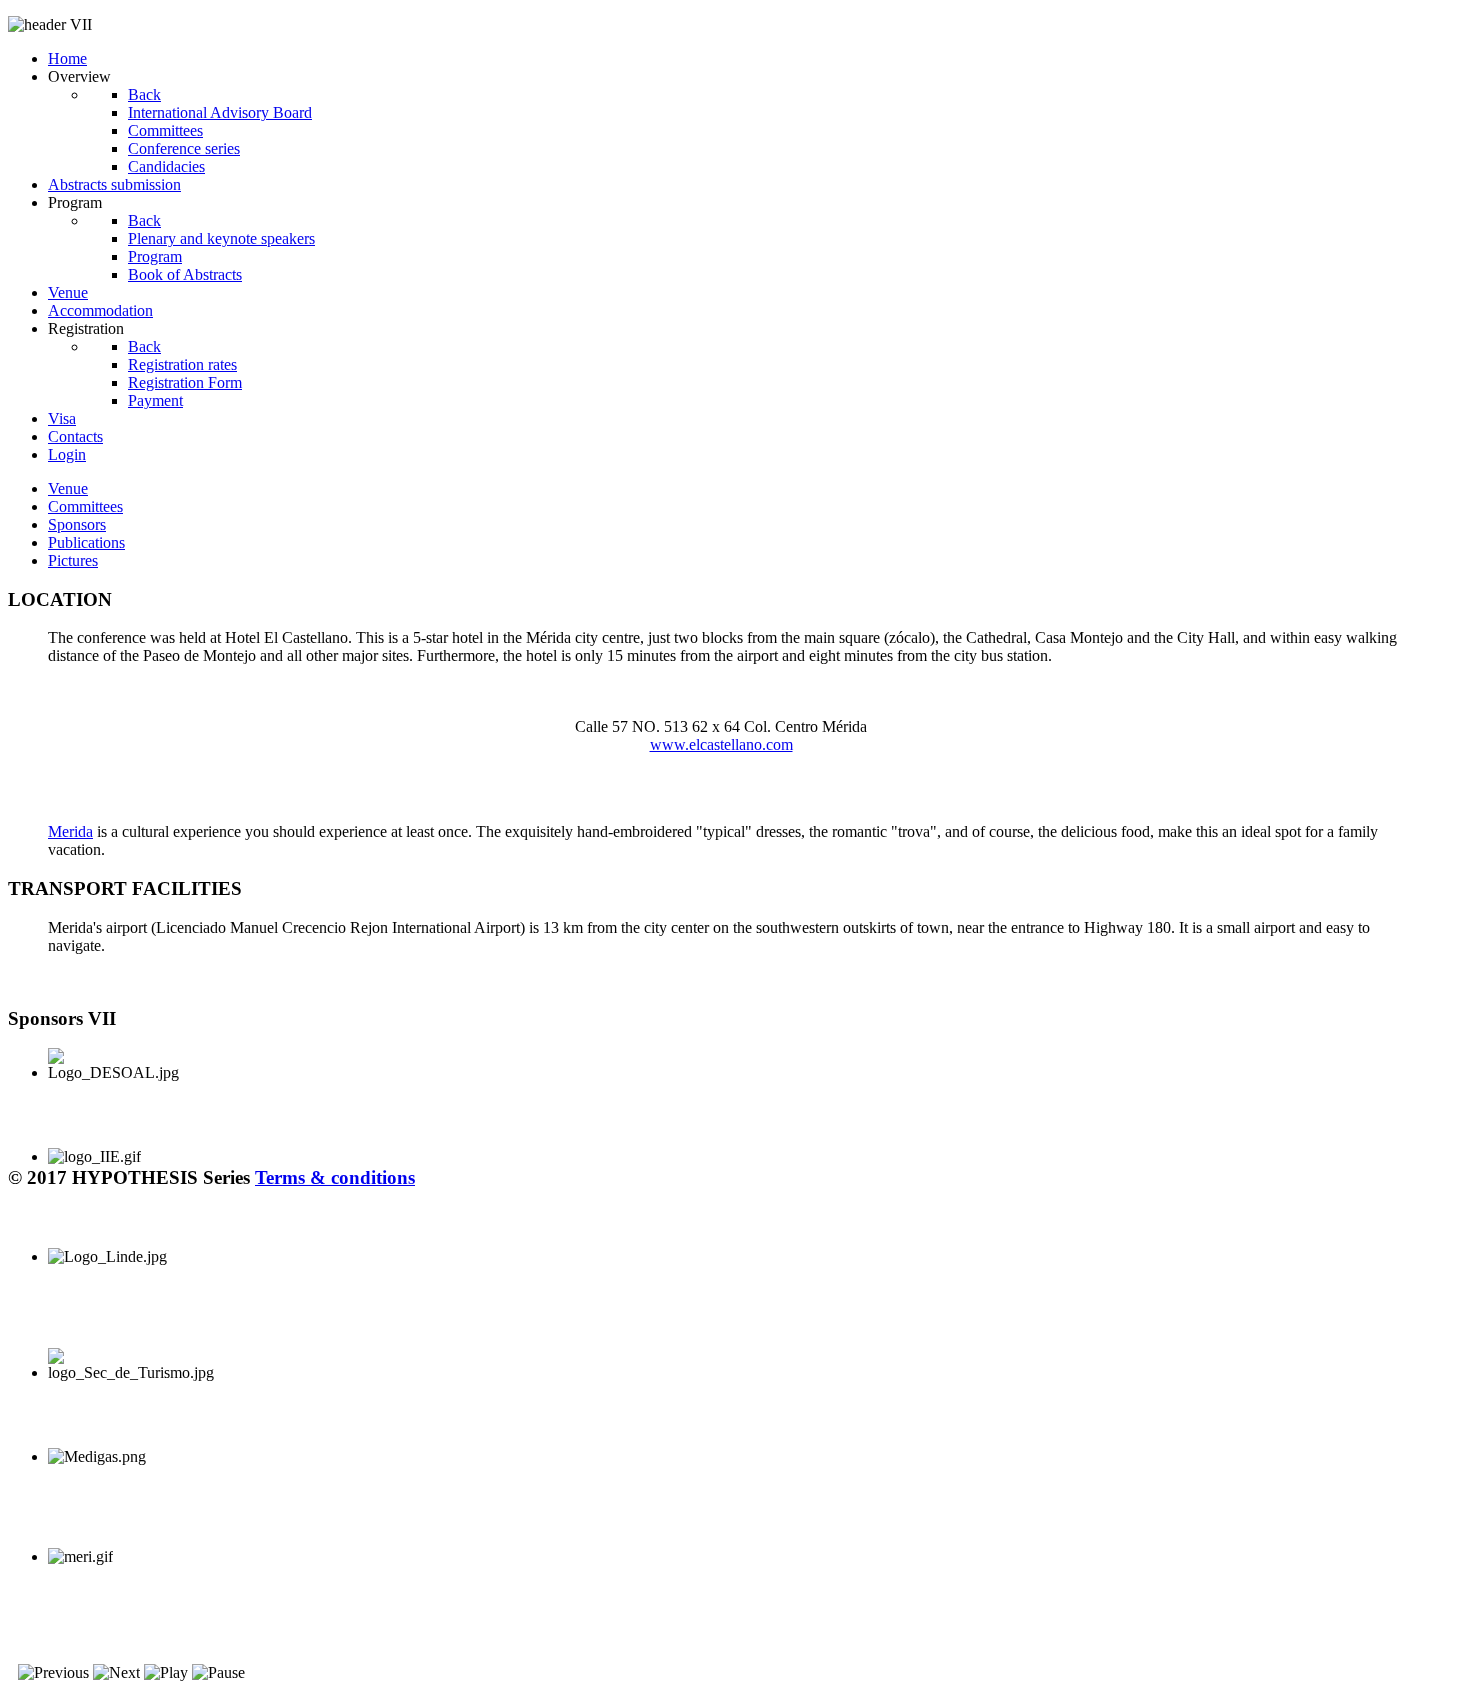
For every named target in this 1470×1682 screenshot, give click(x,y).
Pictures (73, 560)
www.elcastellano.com (721, 744)
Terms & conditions (335, 1177)
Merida (70, 831)
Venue (68, 488)
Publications (86, 542)
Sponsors (77, 524)
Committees (85, 506)
